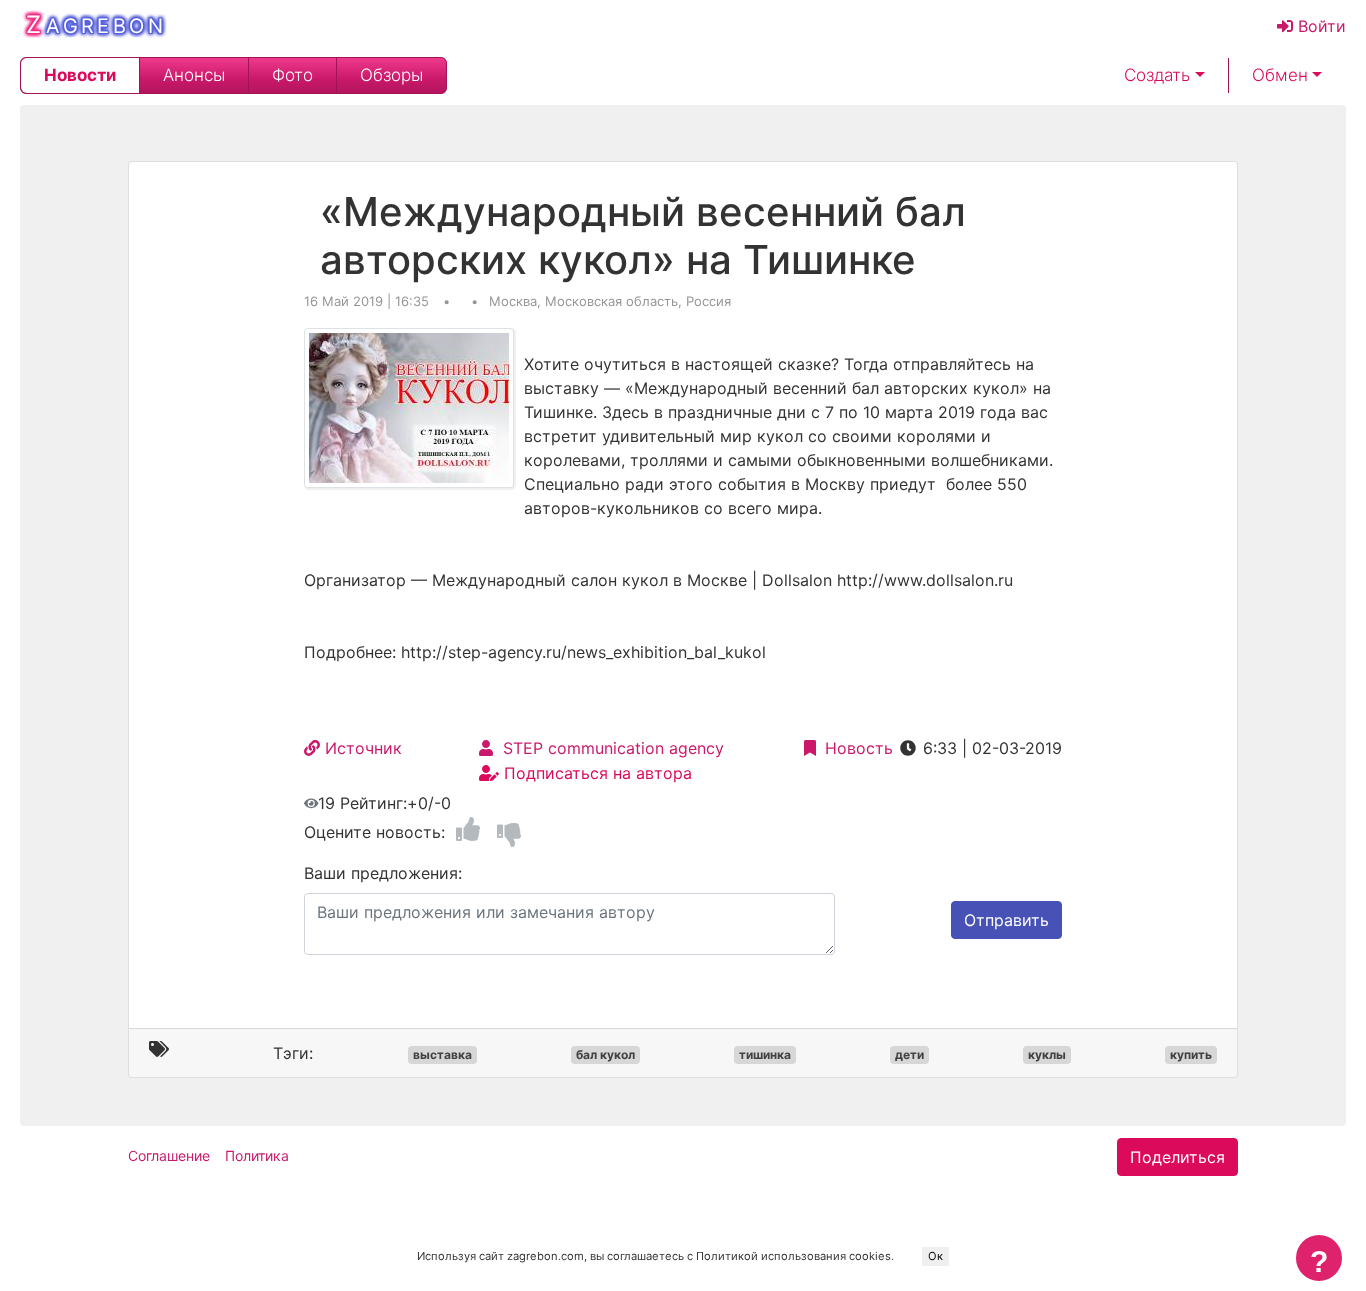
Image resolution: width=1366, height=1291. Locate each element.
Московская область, (615, 301)
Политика (257, 1155)
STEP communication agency (608, 748)
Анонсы (194, 75)
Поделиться (1177, 1157)
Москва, (517, 301)
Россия (708, 301)
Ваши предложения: (383, 873)
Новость (856, 748)
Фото (292, 75)
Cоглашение (169, 1155)
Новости (80, 75)
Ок (935, 1256)
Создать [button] (1157, 75)
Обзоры (391, 75)
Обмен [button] (1280, 75)
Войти (1319, 26)
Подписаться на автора (595, 773)
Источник (361, 748)
